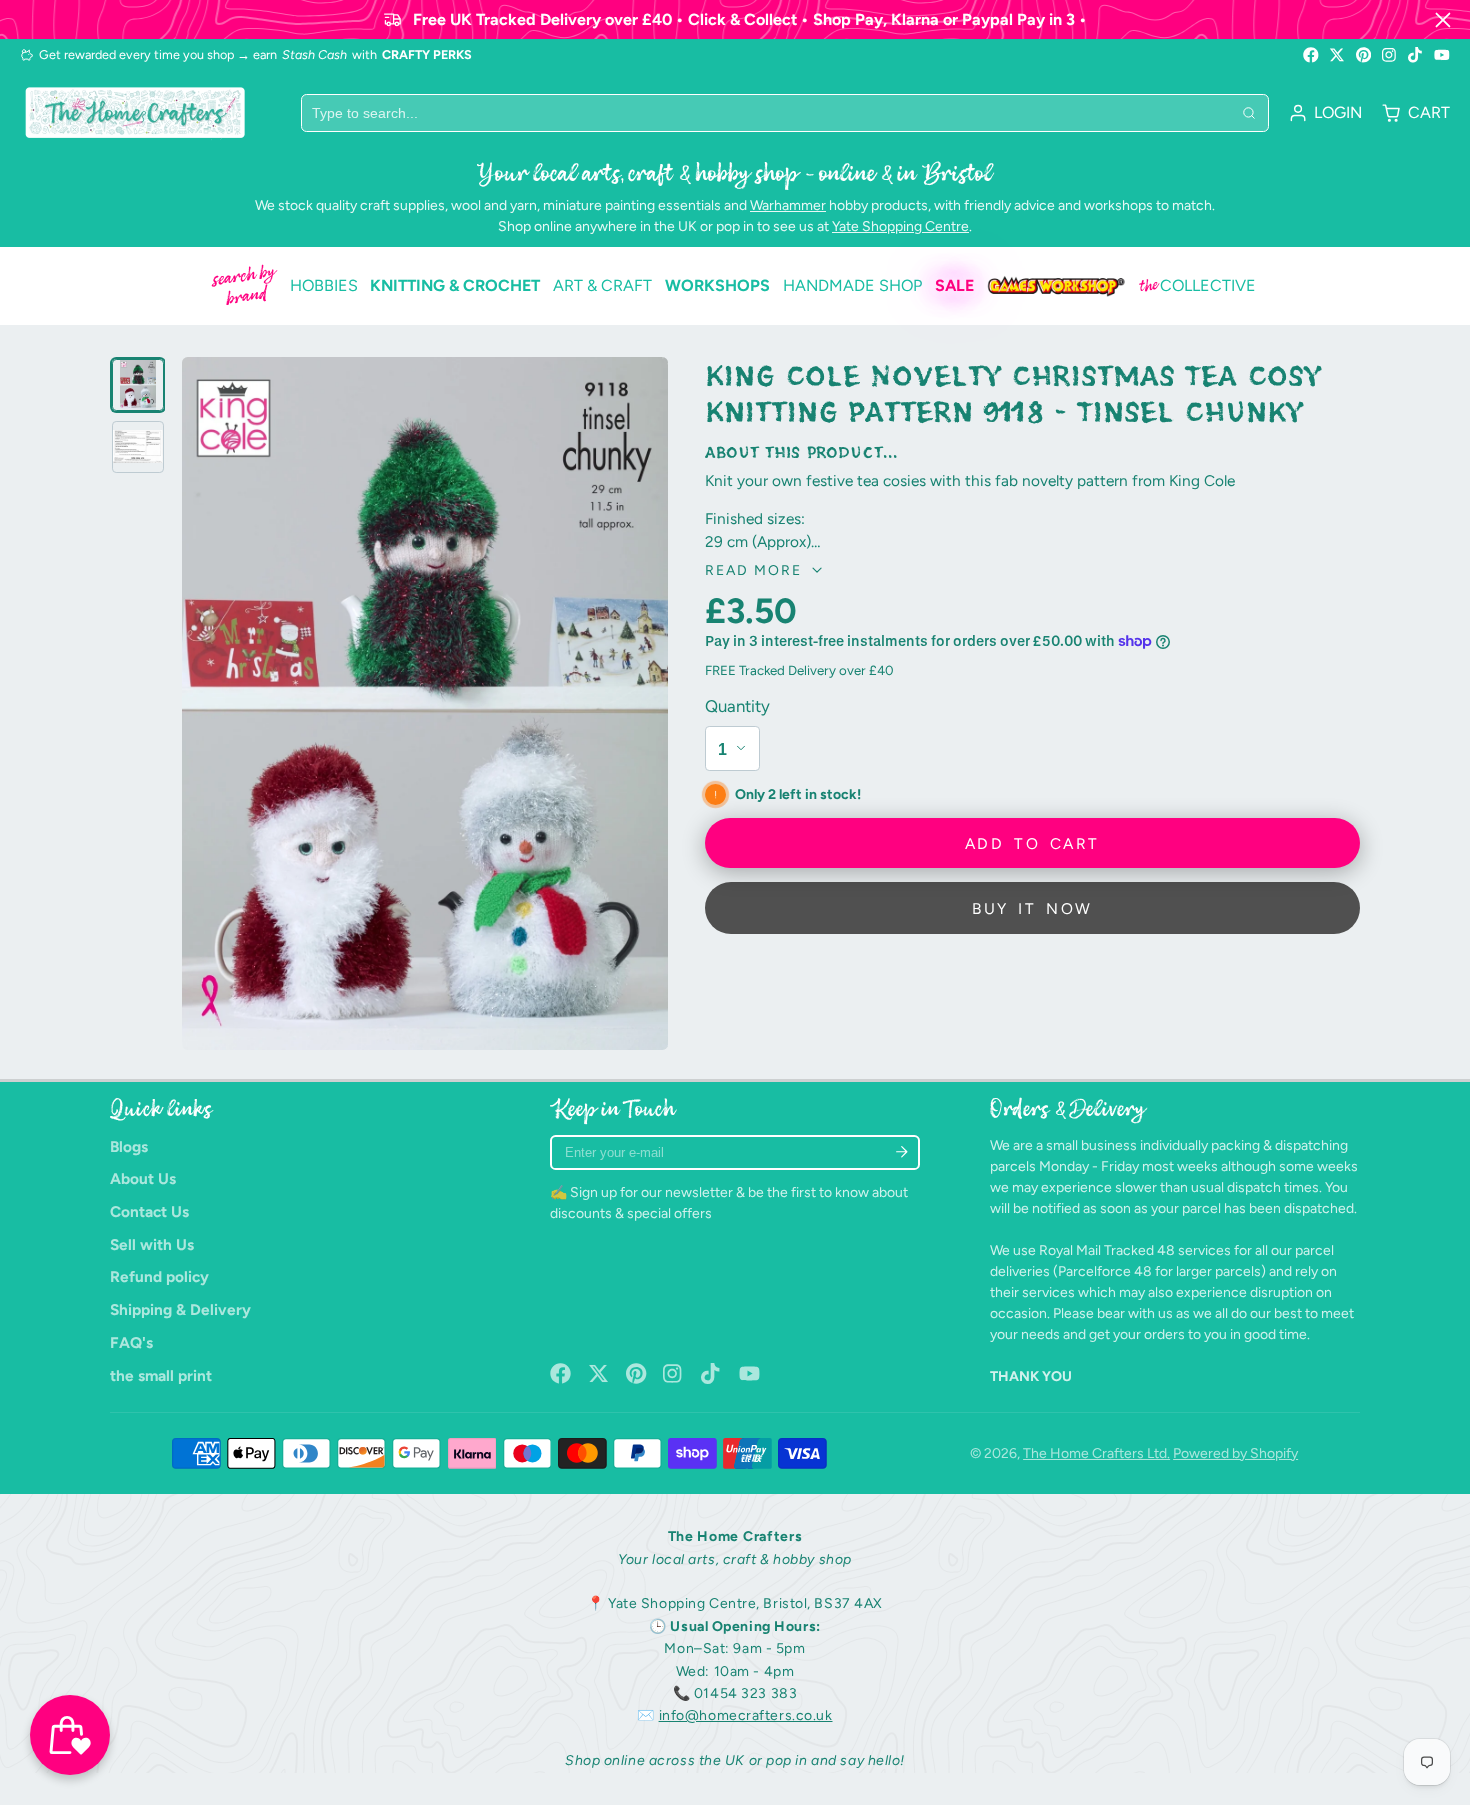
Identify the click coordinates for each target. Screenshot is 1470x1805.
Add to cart (1032, 842)
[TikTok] (1416, 55)
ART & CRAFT (602, 285)
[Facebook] (1311, 55)
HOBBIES (324, 285)
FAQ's (131, 1342)
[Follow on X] (1337, 55)
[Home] (135, 112)
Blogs (129, 1146)
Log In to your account (1325, 113)
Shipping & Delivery (180, 1309)
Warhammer (788, 205)
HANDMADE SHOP (852, 285)
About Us (143, 1178)
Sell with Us (152, 1244)
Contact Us (149, 1211)
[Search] (1249, 113)
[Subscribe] (901, 1152)
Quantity (737, 706)
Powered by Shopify (1235, 1453)
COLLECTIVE (1197, 286)
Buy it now (1032, 907)
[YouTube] (1442, 55)
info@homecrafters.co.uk (746, 1715)
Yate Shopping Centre (900, 226)
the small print (161, 1375)
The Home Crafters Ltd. (1096, 1453)
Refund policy (159, 1276)
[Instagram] (1390, 55)
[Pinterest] (1364, 55)
